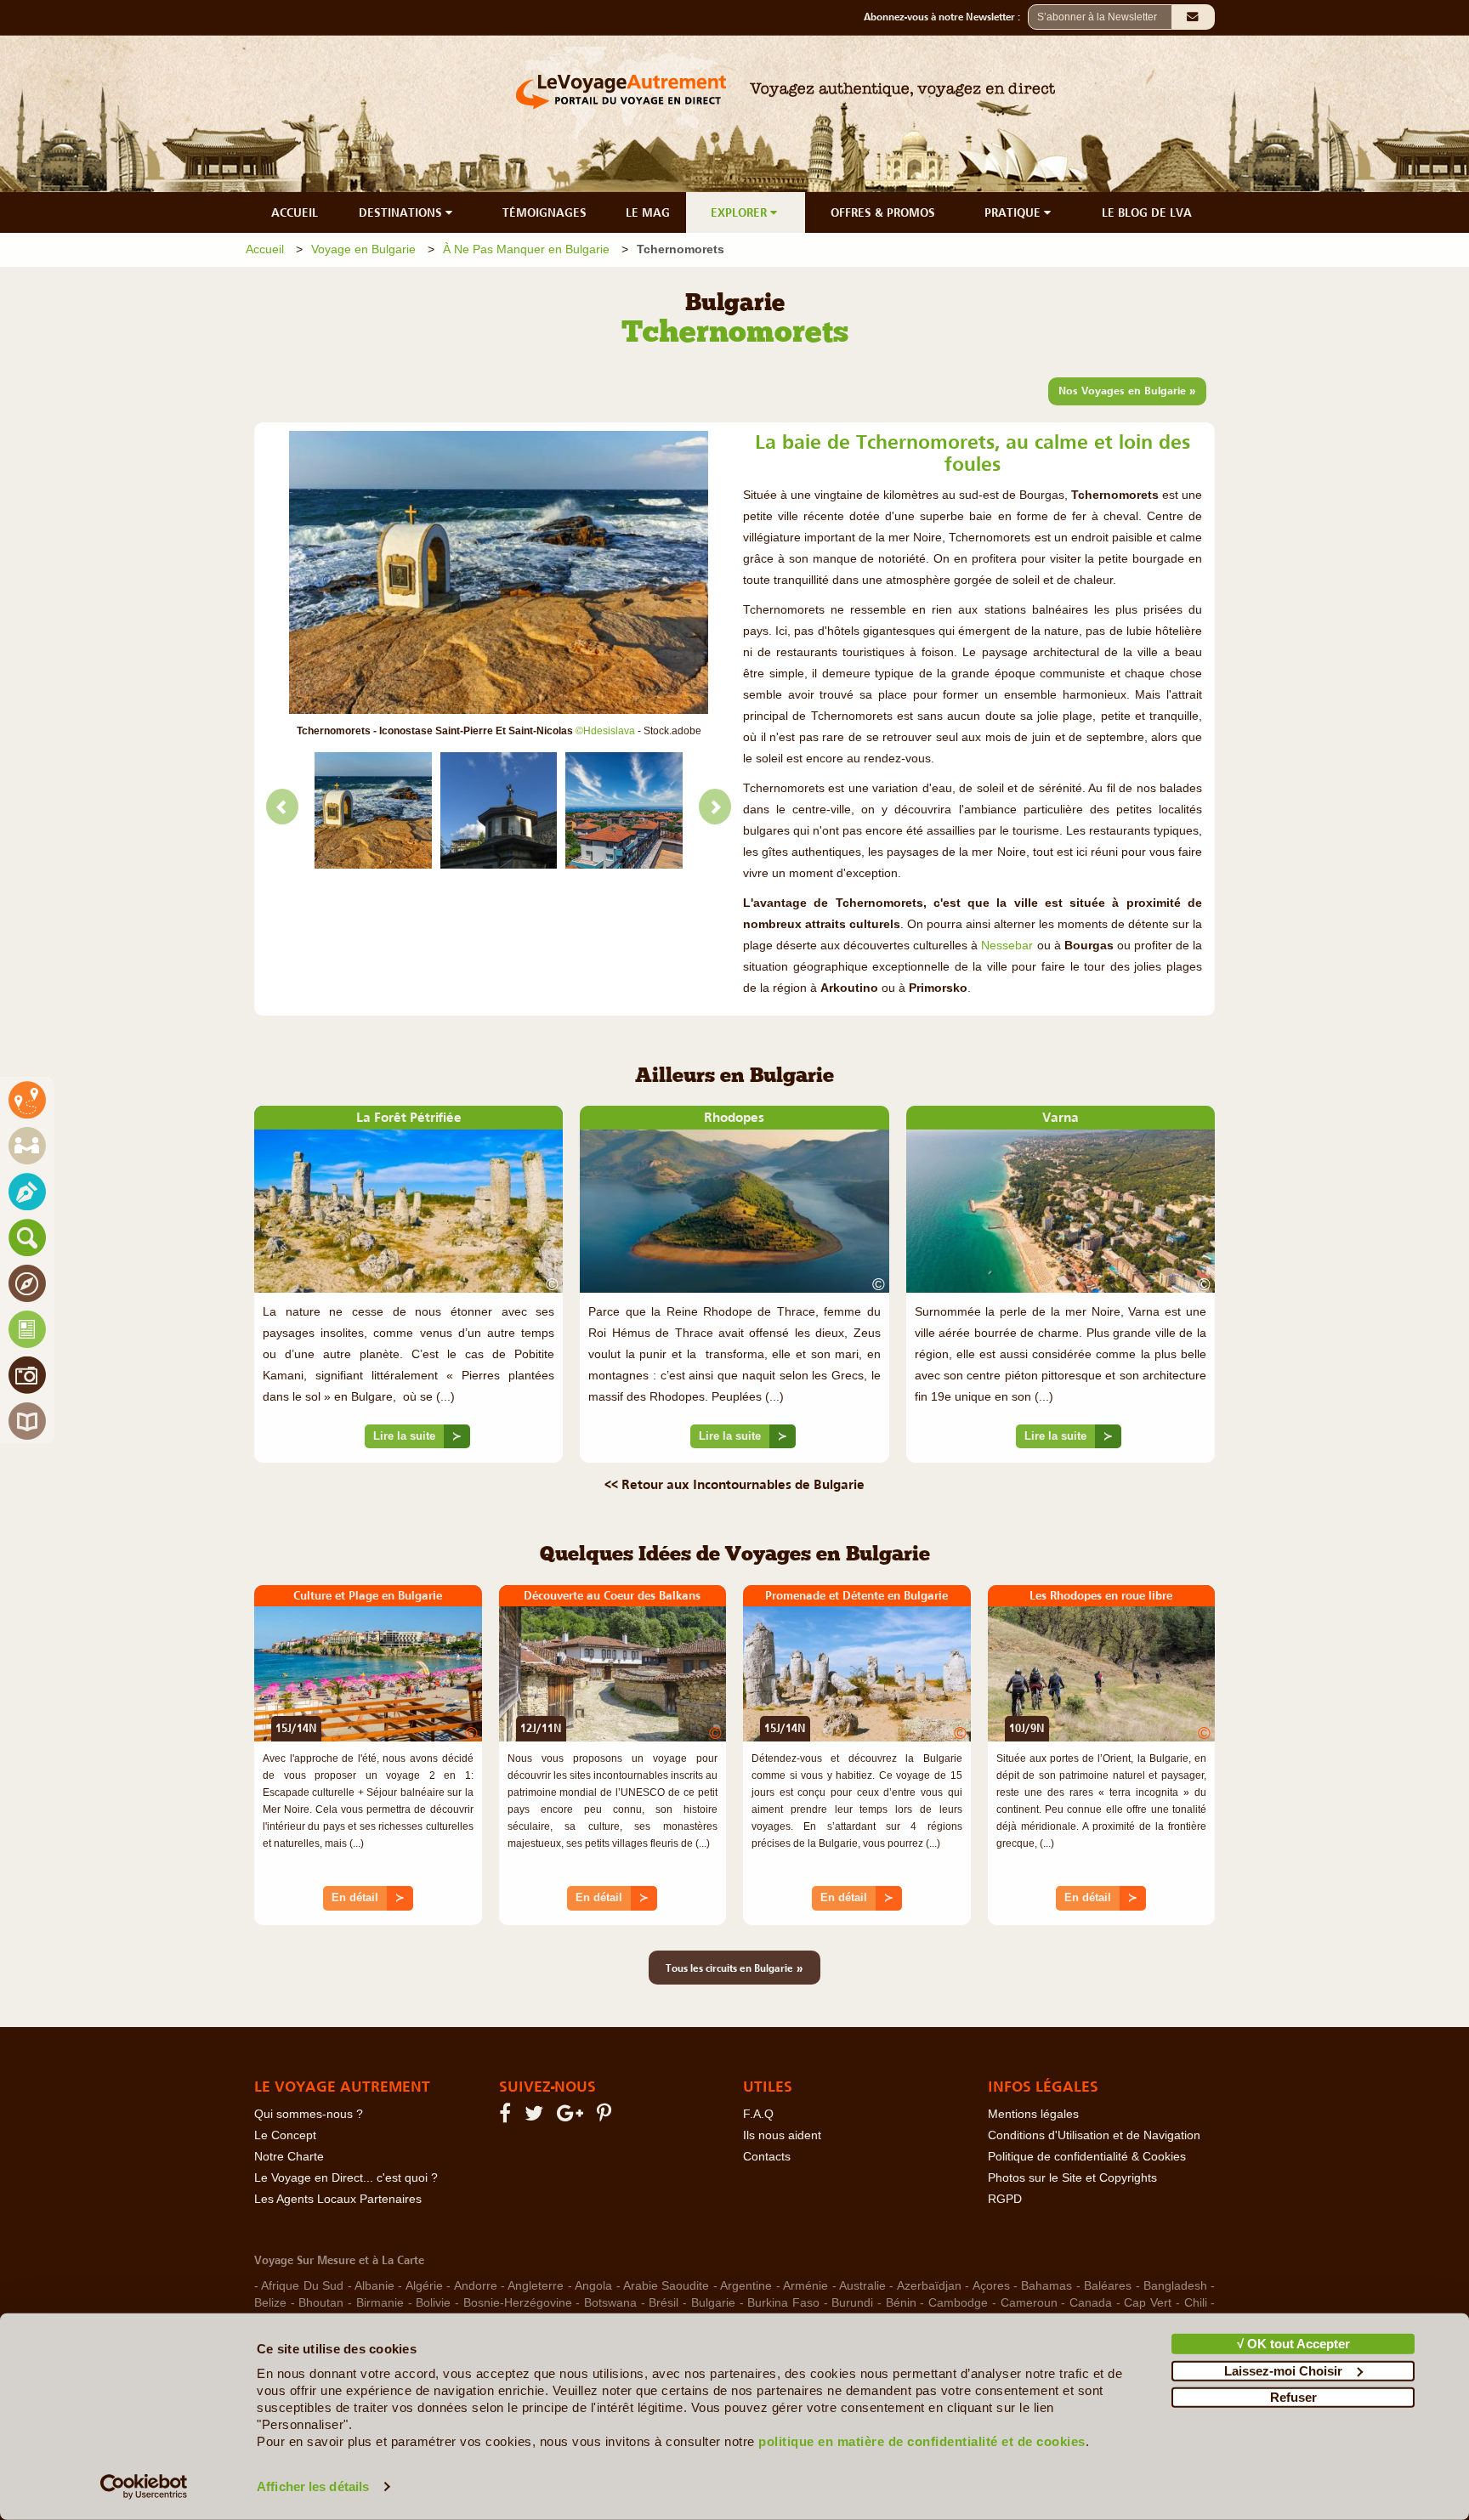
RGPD (1005, 2199)
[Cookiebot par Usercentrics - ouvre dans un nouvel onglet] (144, 2487)
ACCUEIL (295, 212)
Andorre (476, 2286)
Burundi (852, 2303)
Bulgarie (713, 2303)
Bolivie (433, 2303)
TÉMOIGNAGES (544, 212)
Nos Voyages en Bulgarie (1127, 390)
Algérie (424, 2286)
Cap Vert (1148, 2303)
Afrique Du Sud (302, 2286)
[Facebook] (508, 2117)
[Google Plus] (573, 2117)
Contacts (767, 2157)
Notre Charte (289, 2157)
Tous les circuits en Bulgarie (734, 1968)
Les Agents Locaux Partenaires (338, 2199)
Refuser (1293, 2397)
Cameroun (1029, 2303)
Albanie (374, 2286)
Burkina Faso (783, 2303)
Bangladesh (1175, 2286)
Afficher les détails (313, 2486)
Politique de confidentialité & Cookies (1087, 2157)
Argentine (746, 2286)
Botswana (610, 2303)
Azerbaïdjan (929, 2286)
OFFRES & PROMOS (883, 212)
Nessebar (1009, 946)
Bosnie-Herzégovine (518, 2303)
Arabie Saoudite (666, 2286)
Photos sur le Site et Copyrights (1072, 2178)
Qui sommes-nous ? (309, 2114)
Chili (1196, 2303)
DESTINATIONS (402, 212)
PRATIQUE (1014, 212)
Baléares (1108, 2286)
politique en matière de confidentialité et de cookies (922, 2441)
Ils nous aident (782, 2135)
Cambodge (958, 2303)
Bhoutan (321, 2303)
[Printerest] (607, 2117)
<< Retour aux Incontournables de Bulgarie (734, 1484)
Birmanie (380, 2303)
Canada (1091, 2303)
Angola (593, 2286)
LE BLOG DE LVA (1147, 212)
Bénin (901, 2303)
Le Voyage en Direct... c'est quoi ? (346, 2178)
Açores (991, 2286)
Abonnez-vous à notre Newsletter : (946, 17)
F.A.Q (758, 2114)
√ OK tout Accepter (1293, 2344)
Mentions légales (1033, 2114)
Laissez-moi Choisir (1283, 2370)
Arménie (805, 2286)
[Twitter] (536, 2117)
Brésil (664, 2303)
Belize (270, 2303)
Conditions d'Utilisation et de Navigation (1094, 2135)
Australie (862, 2286)
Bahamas (1046, 2286)
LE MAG (648, 212)
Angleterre (536, 2286)
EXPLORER (740, 212)
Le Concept (285, 2135)
